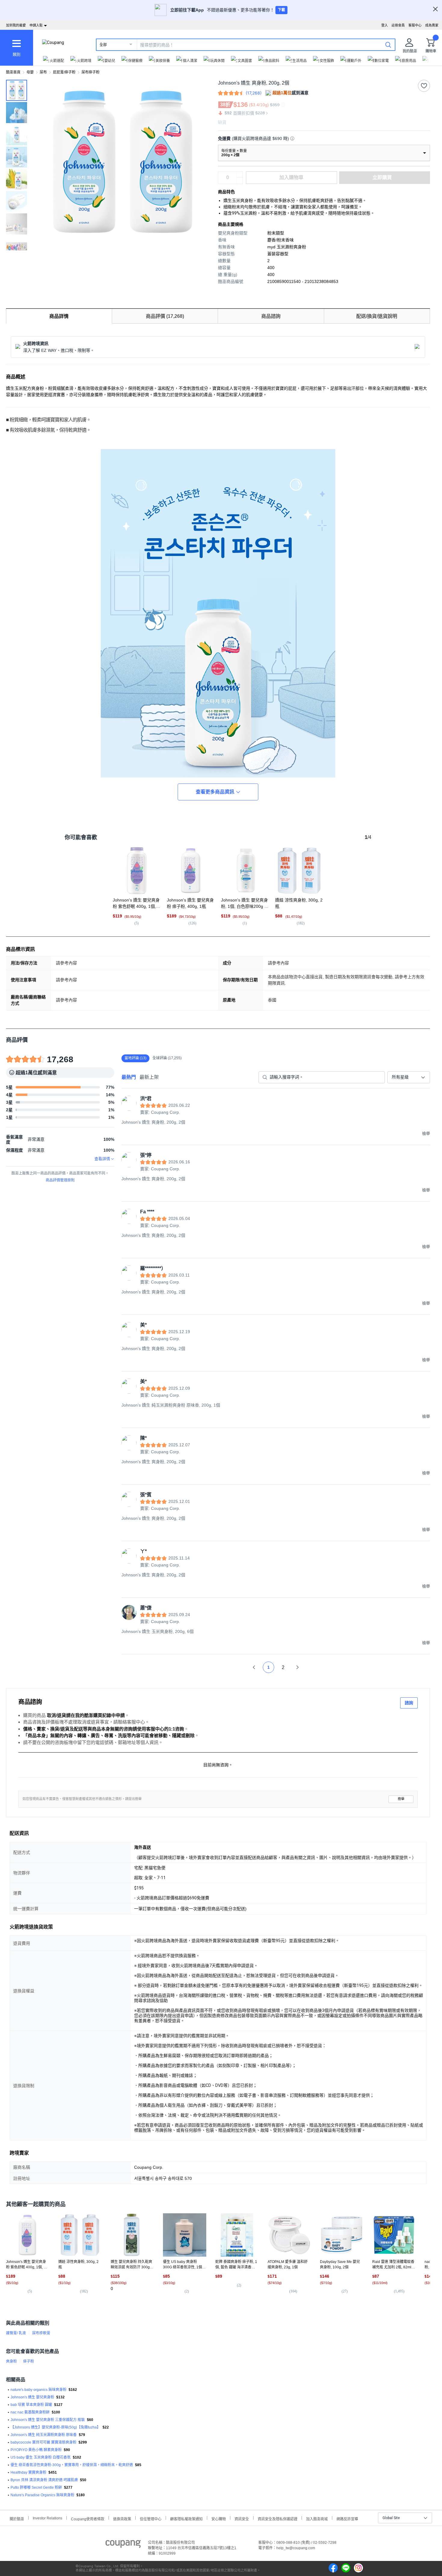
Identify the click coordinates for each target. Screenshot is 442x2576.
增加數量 (240, 181)
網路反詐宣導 (347, 2518)
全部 (103, 45)
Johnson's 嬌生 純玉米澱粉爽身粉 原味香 (44, 2435)
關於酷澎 (17, 2518)
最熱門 (129, 1077)
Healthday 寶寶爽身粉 (28, 2472)
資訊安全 (242, 2518)
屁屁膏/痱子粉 (64, 72)
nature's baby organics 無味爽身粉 (38, 2390)
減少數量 (240, 175)
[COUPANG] (123, 2545)
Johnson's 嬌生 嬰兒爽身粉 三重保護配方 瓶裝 (48, 2420)
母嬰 (30, 72)
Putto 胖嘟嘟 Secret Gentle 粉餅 (36, 2488)
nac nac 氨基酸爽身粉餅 (30, 2412)
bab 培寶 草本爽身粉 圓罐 (31, 2405)
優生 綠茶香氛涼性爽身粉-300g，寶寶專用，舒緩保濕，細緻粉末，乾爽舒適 (72, 2465)
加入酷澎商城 (317, 2518)
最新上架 (149, 1077)
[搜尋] (388, 45)
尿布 (43, 72)
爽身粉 (11, 2361)
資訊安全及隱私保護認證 (278, 2518)
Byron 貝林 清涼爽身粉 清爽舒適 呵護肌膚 (44, 2480)
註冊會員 (398, 25)
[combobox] (409, 1077)
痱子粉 (29, 2361)
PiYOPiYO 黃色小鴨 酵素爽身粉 (36, 2450)
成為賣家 (432, 25)
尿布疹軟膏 (41, 2333)
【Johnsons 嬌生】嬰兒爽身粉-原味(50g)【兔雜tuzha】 (55, 2427)
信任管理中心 (151, 2518)
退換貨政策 (122, 2518)
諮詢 (409, 1703)
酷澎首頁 (13, 72)
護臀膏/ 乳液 (16, 2333)
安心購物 (219, 2518)
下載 (281, 10)
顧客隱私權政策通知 (186, 2518)
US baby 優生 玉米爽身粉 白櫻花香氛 (41, 2457)
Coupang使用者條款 (88, 2518)
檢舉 (401, 1799)
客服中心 (415, 25)
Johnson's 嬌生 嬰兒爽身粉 (32, 2397)
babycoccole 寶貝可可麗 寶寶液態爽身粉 (43, 2442)
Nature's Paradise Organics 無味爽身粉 (42, 2495)
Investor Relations (48, 2518)
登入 (385, 25)
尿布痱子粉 (91, 72)
